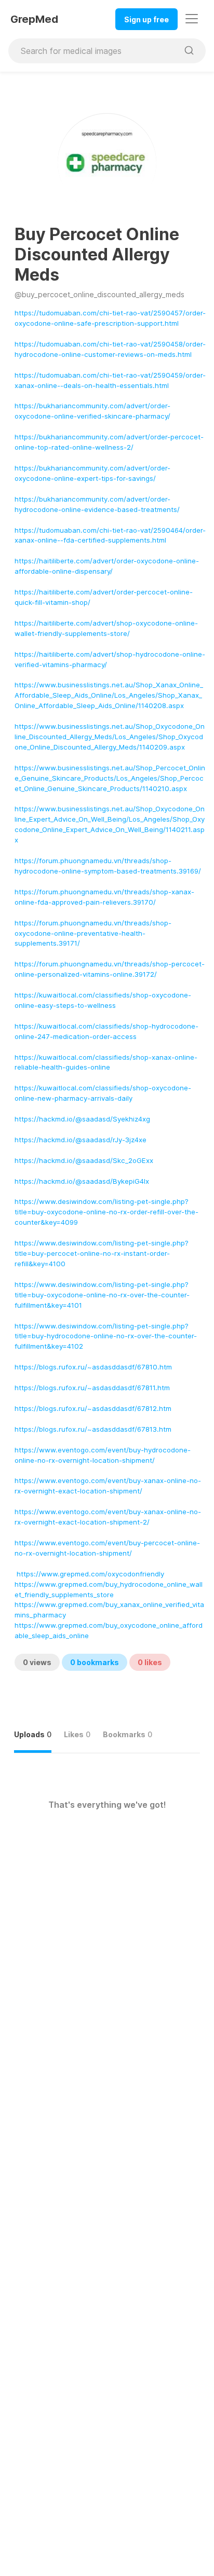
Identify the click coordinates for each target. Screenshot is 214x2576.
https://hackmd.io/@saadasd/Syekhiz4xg (82, 1119)
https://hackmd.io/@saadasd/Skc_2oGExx (84, 1160)
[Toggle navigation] (192, 19)
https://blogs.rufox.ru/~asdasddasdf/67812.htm (93, 1408)
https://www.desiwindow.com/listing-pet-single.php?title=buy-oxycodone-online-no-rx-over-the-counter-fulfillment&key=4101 (102, 1295)
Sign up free (146, 19)
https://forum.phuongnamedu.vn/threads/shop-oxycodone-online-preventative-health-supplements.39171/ (93, 933)
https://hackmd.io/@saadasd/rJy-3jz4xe (81, 1140)
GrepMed (34, 19)
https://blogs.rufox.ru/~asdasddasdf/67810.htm (93, 1367)
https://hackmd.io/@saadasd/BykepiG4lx (82, 1181)
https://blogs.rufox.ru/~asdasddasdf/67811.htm (92, 1388)
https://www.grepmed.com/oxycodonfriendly (90, 1574)
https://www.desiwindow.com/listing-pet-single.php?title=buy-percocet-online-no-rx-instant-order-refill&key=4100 (102, 1253)
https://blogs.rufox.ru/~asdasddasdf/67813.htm (93, 1429)
